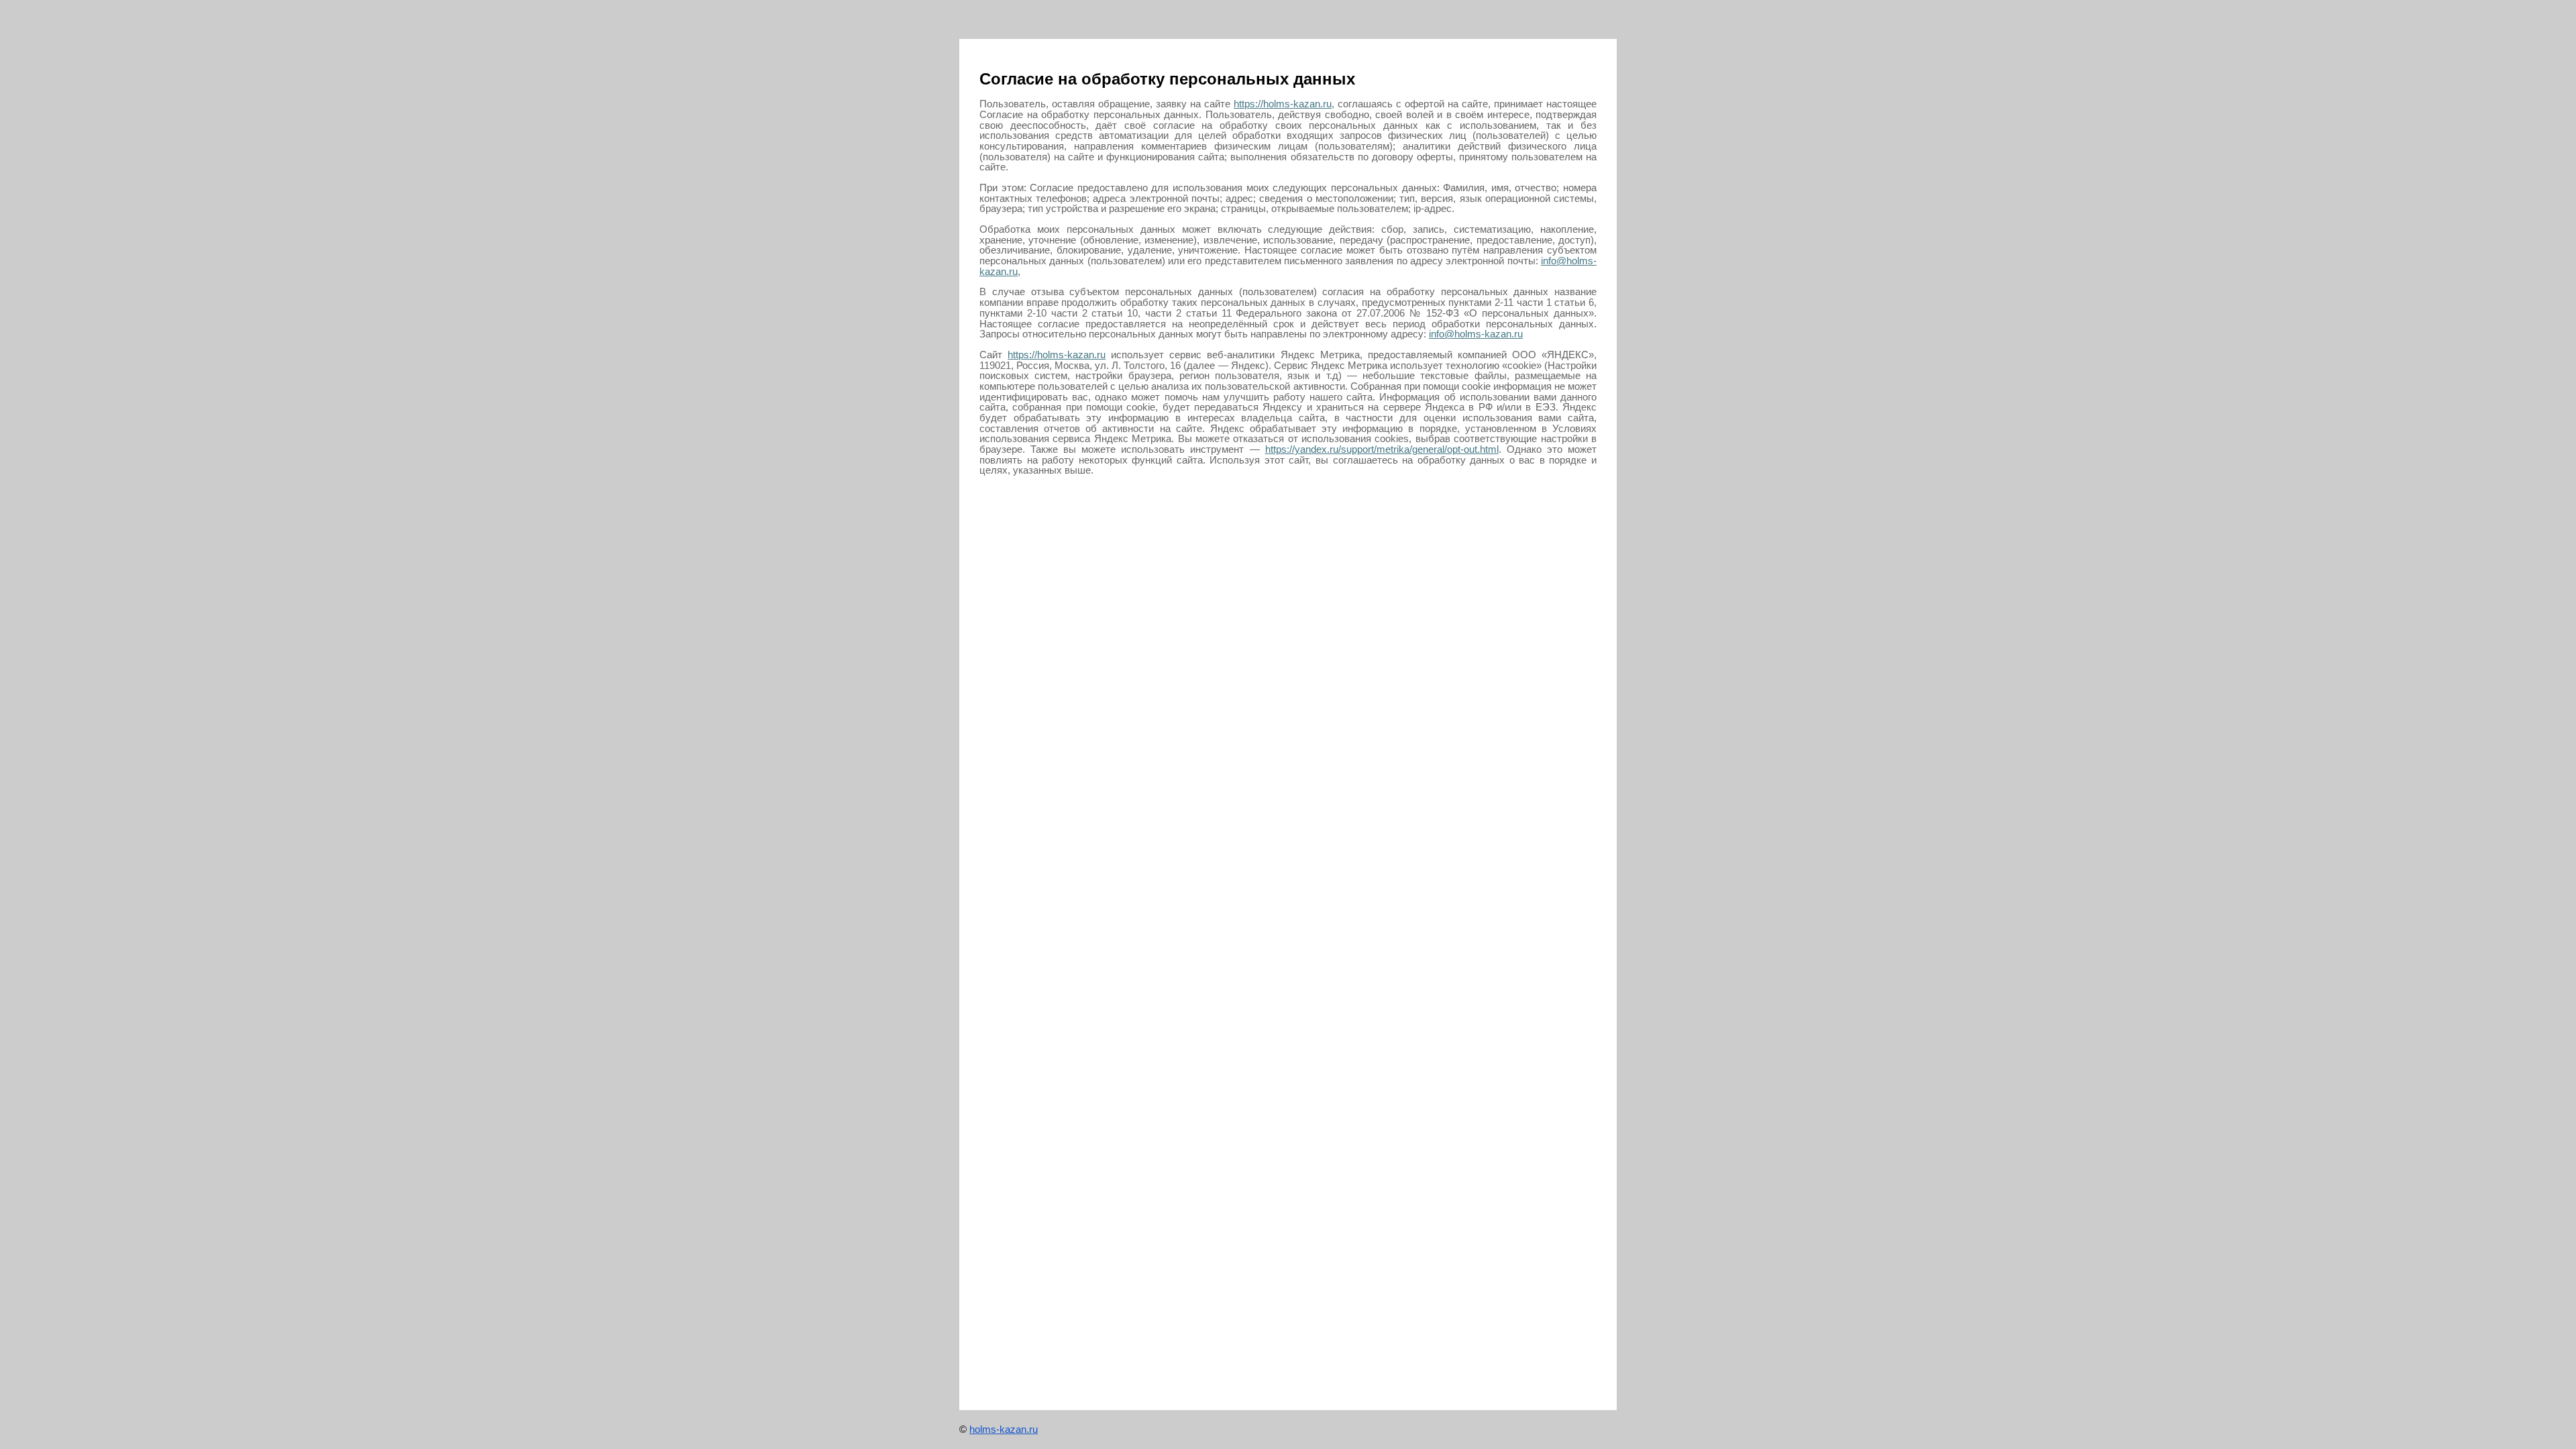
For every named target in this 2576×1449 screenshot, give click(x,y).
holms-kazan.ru (1004, 1429)
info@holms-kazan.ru (1476, 334)
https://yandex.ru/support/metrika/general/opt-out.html (1382, 449)
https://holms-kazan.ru (1283, 104)
